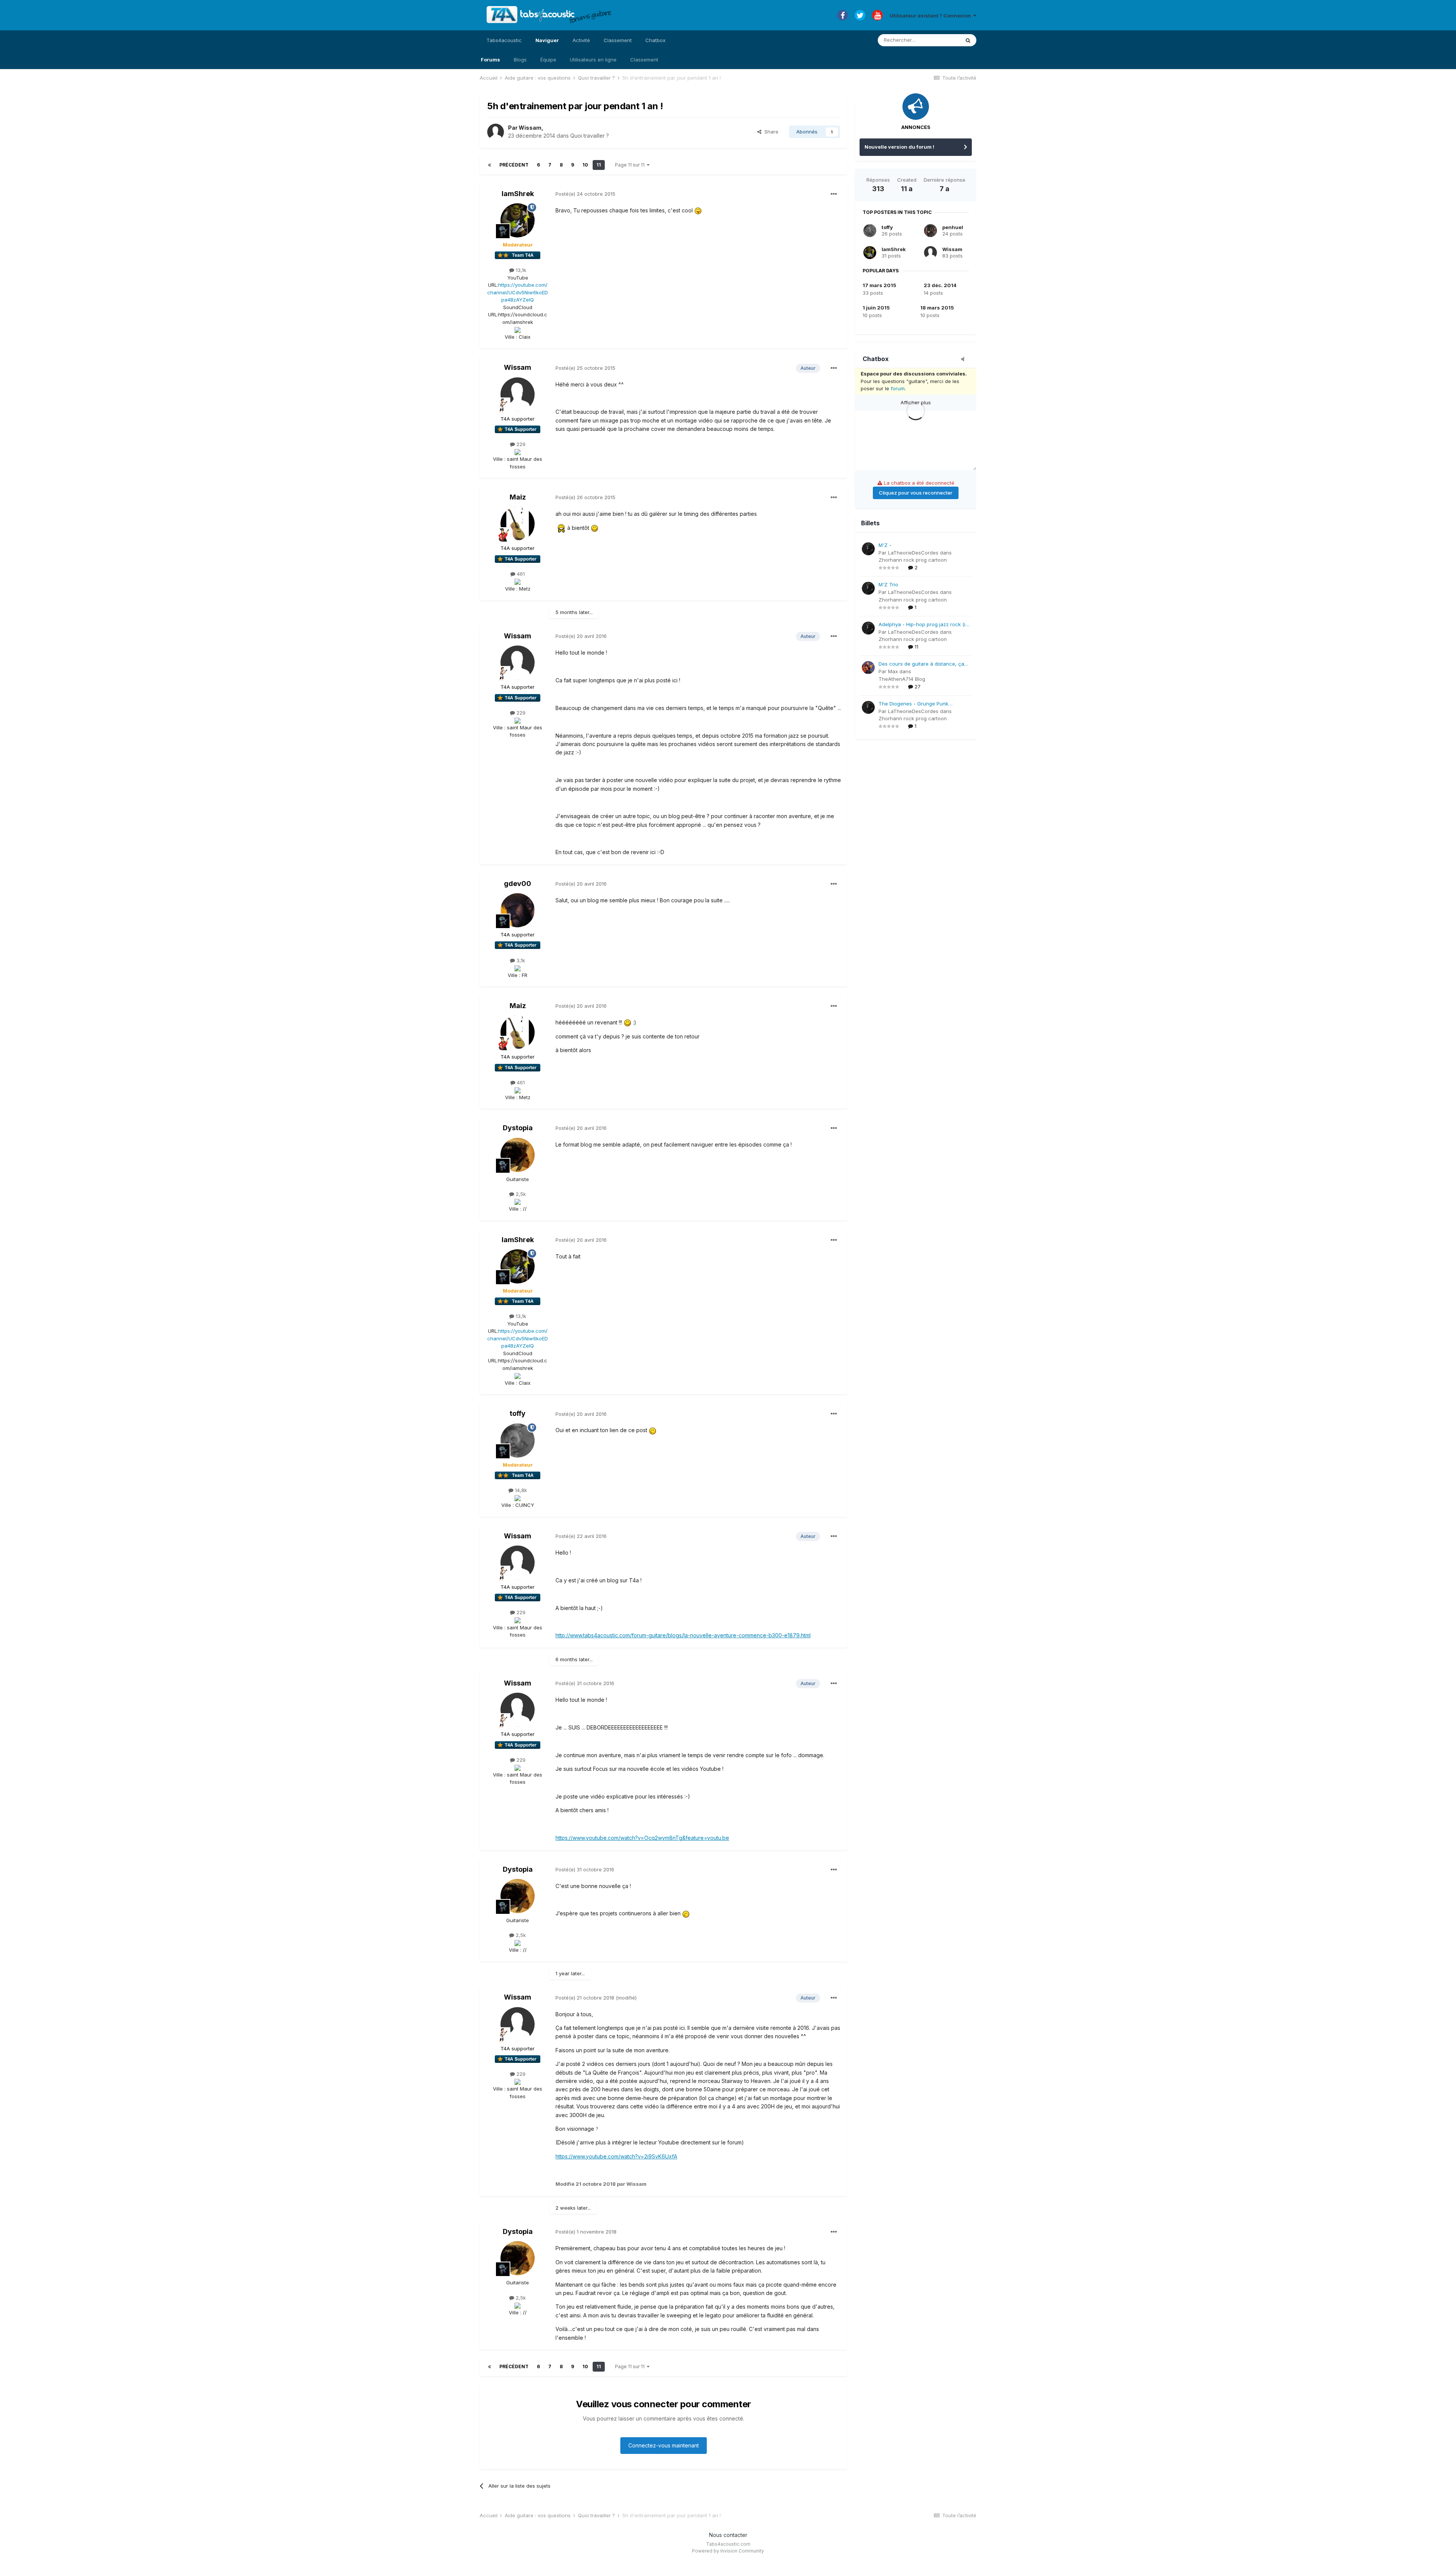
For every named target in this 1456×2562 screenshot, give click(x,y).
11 (599, 165)
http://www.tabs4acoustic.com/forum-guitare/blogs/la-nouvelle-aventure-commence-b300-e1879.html (683, 1635)
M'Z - (885, 545)
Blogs (520, 60)
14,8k (520, 1490)
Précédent (514, 165)
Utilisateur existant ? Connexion (931, 16)
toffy (518, 1413)
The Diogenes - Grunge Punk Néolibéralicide (913, 704)
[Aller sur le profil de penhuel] (930, 231)
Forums (490, 60)
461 (520, 574)
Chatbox (655, 40)
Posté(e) (585, 194)
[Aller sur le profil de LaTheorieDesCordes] (868, 549)
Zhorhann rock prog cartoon (913, 560)
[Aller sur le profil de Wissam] (496, 132)
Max (893, 671)
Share (770, 132)
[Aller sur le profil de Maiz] (518, 524)
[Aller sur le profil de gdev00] (518, 910)
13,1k (520, 270)
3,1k (520, 960)
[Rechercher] (968, 40)
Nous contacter (728, 2535)
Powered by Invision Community (728, 2551)
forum (898, 388)
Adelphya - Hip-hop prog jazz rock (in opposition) (923, 625)
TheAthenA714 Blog (902, 679)
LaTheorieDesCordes (913, 553)
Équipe (548, 60)
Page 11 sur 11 (631, 165)
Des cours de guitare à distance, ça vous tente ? (921, 664)
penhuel (953, 227)
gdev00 (518, 884)
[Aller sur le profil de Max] (868, 668)
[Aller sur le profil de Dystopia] (518, 1155)
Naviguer (547, 40)
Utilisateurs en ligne (593, 60)
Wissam (530, 128)
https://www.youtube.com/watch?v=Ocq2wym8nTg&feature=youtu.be (642, 1838)
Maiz (518, 497)
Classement (644, 60)
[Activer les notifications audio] (965, 360)
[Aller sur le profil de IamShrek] (518, 220)
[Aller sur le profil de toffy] (518, 1440)
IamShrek (518, 194)
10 (585, 165)
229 (520, 444)
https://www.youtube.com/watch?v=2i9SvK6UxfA (616, 2156)
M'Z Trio (888, 584)
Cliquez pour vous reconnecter (916, 493)
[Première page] (490, 165)
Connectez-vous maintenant (664, 2445)
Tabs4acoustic (504, 40)
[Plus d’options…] (834, 194)
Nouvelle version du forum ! (899, 147)
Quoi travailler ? (590, 136)
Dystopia (518, 1128)
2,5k (520, 1194)
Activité (581, 40)
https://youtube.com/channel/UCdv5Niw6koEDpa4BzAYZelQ (518, 292)
